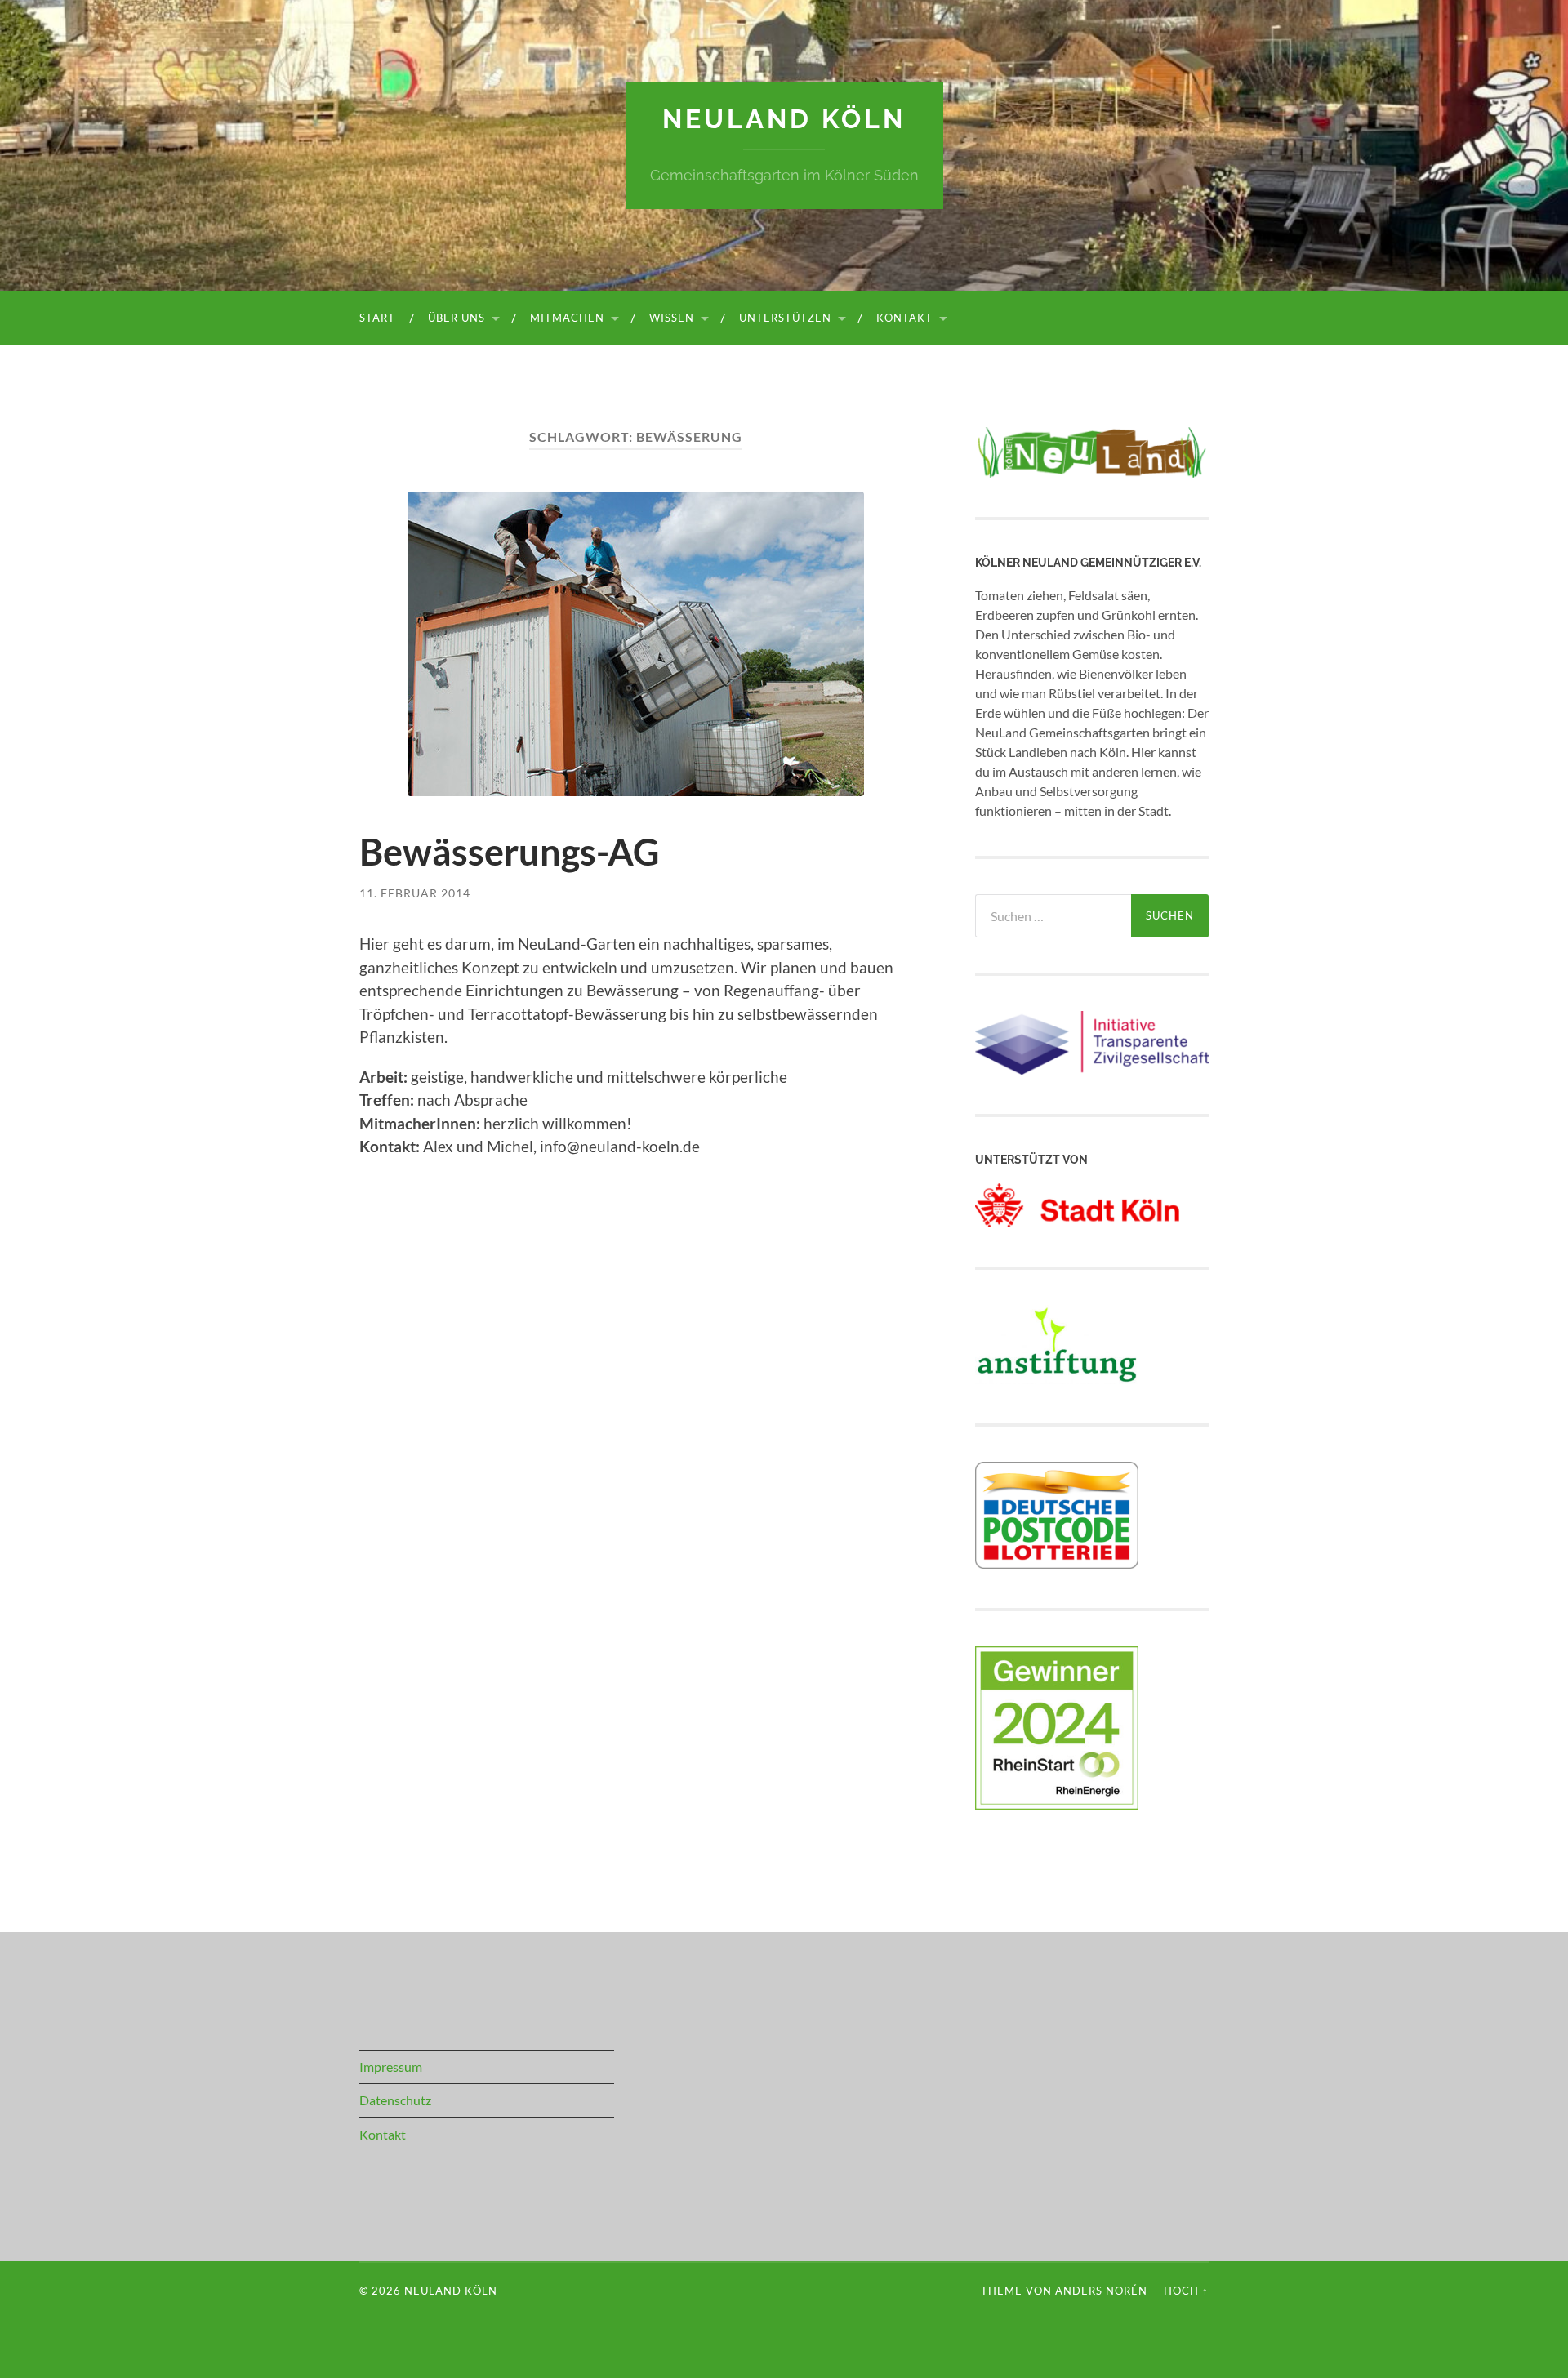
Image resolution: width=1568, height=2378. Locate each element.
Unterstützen (785, 318)
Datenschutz (395, 2100)
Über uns (457, 318)
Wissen (672, 318)
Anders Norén (1101, 2291)
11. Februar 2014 (415, 893)
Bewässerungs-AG (510, 852)
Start (377, 318)
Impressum (391, 2066)
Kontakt (904, 318)
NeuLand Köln (784, 119)
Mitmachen (567, 318)
